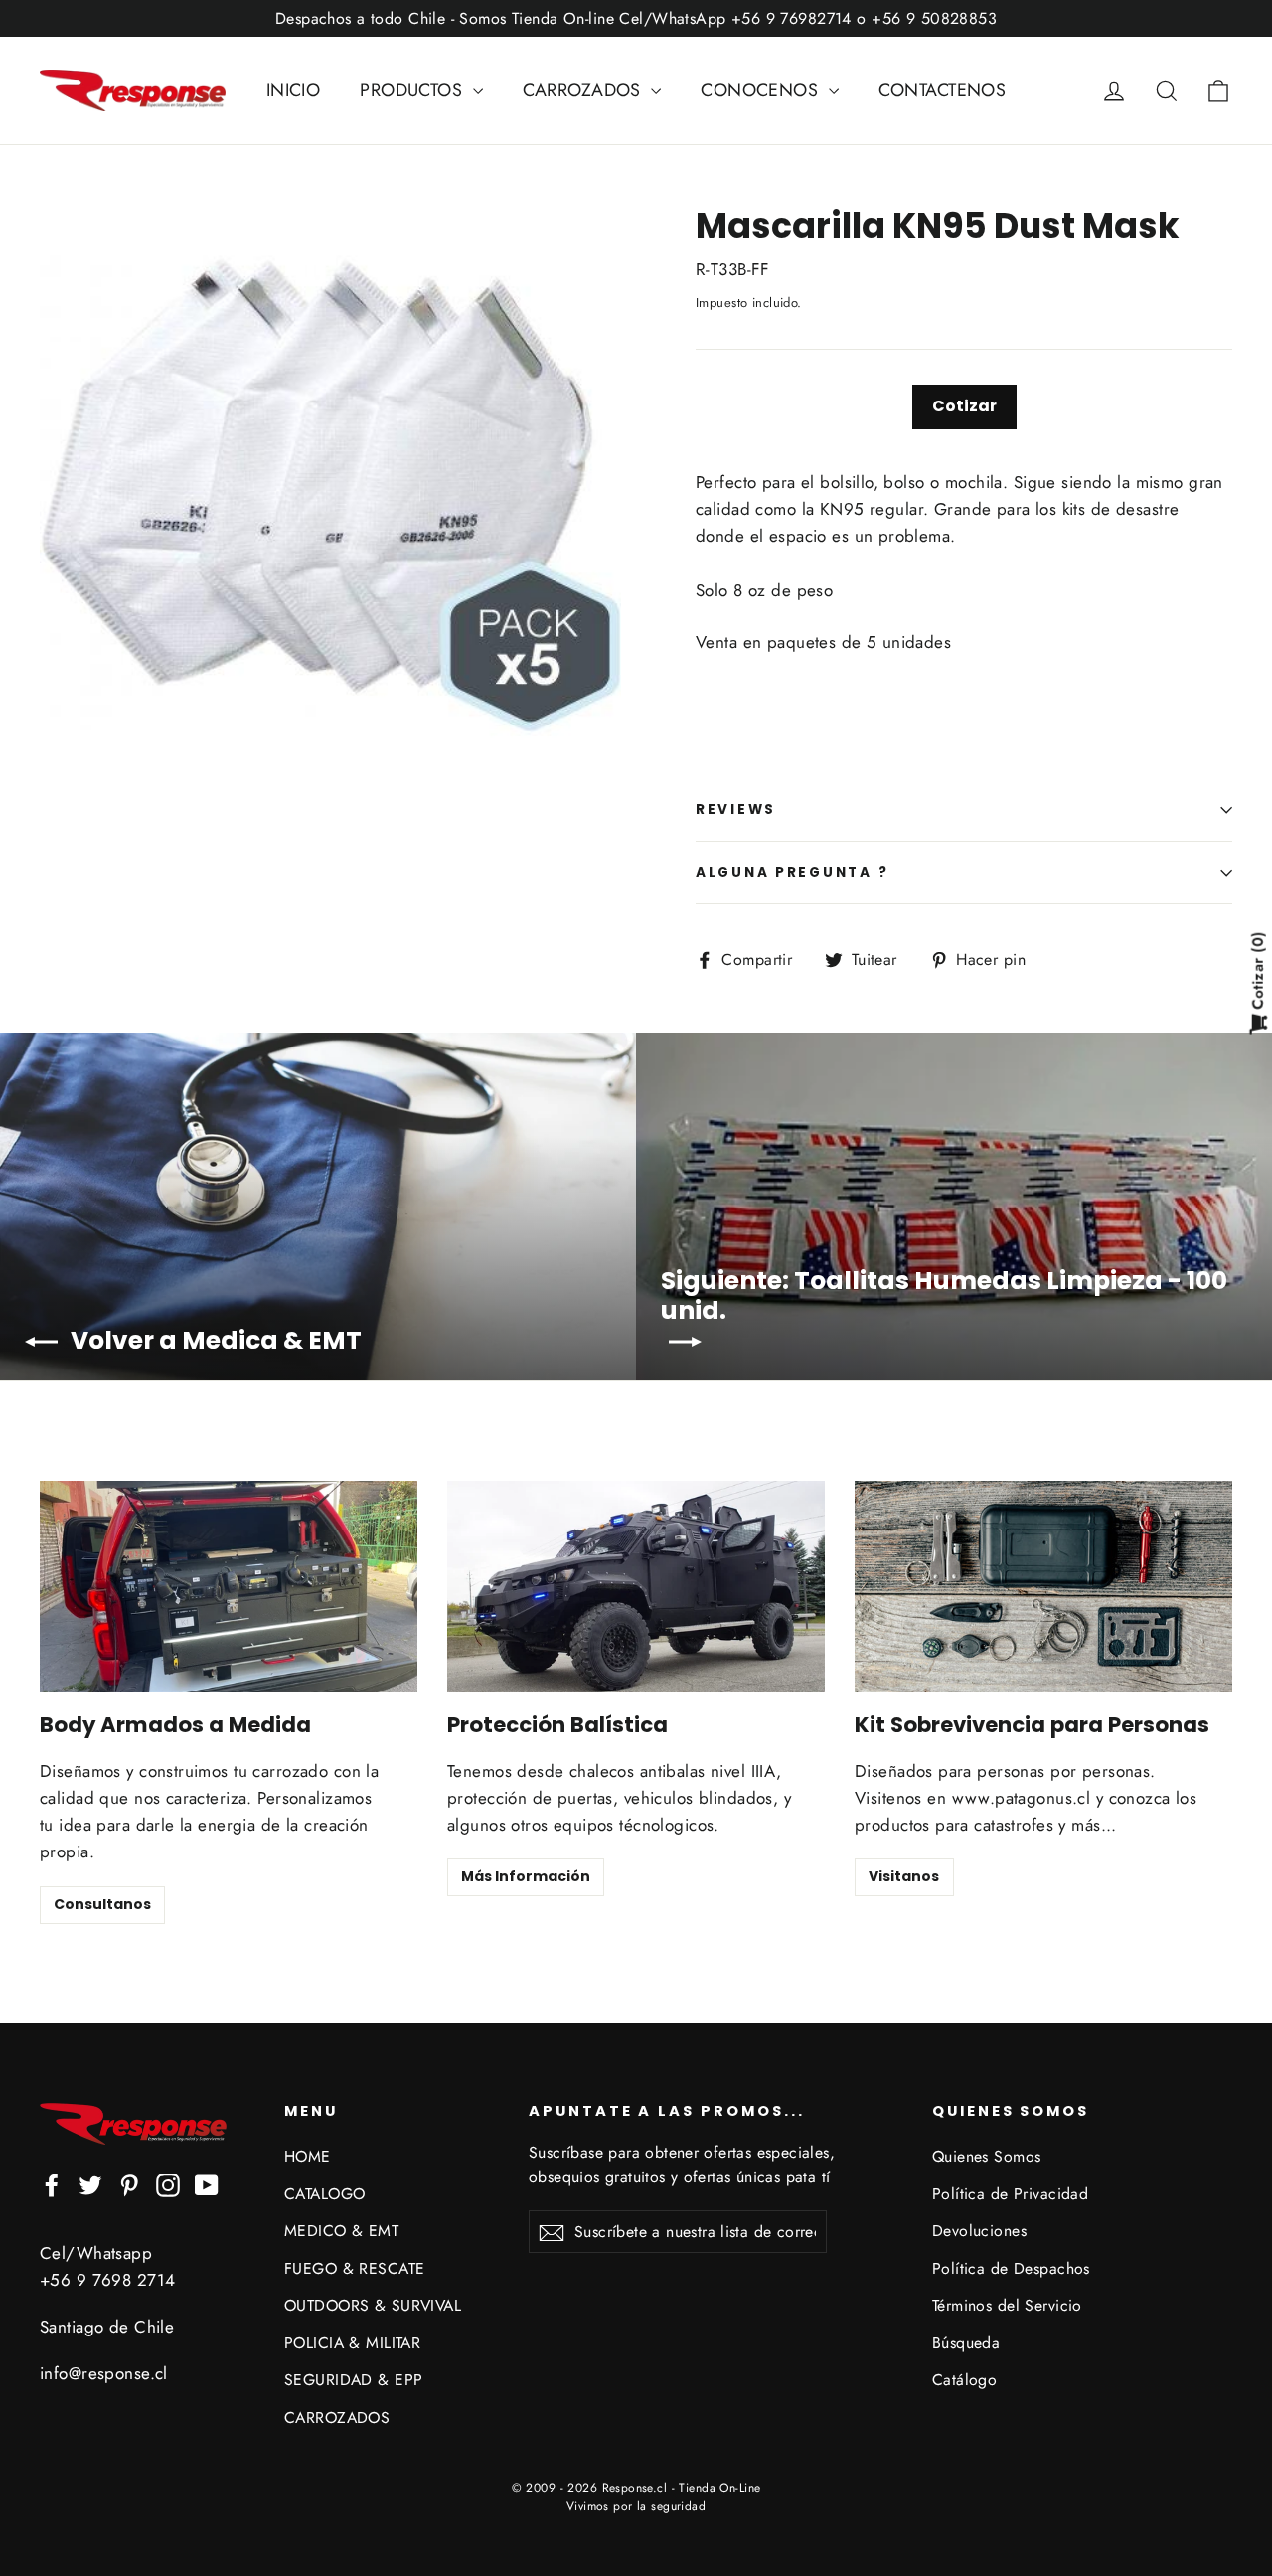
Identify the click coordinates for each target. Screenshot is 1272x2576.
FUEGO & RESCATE (354, 2268)
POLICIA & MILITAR (352, 2343)
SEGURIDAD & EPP (353, 2380)
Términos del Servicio (1007, 2305)
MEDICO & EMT (341, 2231)
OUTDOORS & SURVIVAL (373, 2305)
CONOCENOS (762, 90)
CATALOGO (324, 2194)
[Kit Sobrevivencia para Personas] (1043, 1587)
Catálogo (964, 2380)
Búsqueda (966, 2343)
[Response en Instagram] (168, 2184)
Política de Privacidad (1010, 2194)
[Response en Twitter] (90, 2184)
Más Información (526, 1876)
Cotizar (964, 406)
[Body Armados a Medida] (229, 1587)
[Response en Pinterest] (129, 2184)
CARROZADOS (585, 90)
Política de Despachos (1011, 2268)
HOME (308, 2156)
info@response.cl (104, 2373)
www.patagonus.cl (1022, 1798)
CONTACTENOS (943, 90)
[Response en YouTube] (207, 2184)
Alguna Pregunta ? (792, 872)
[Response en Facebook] (52, 2184)
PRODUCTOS (413, 90)
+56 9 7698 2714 (107, 2280)
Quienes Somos (987, 2156)
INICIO (294, 90)
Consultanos (102, 1904)
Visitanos (904, 1876)
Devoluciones (979, 2231)
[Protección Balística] (636, 1587)
